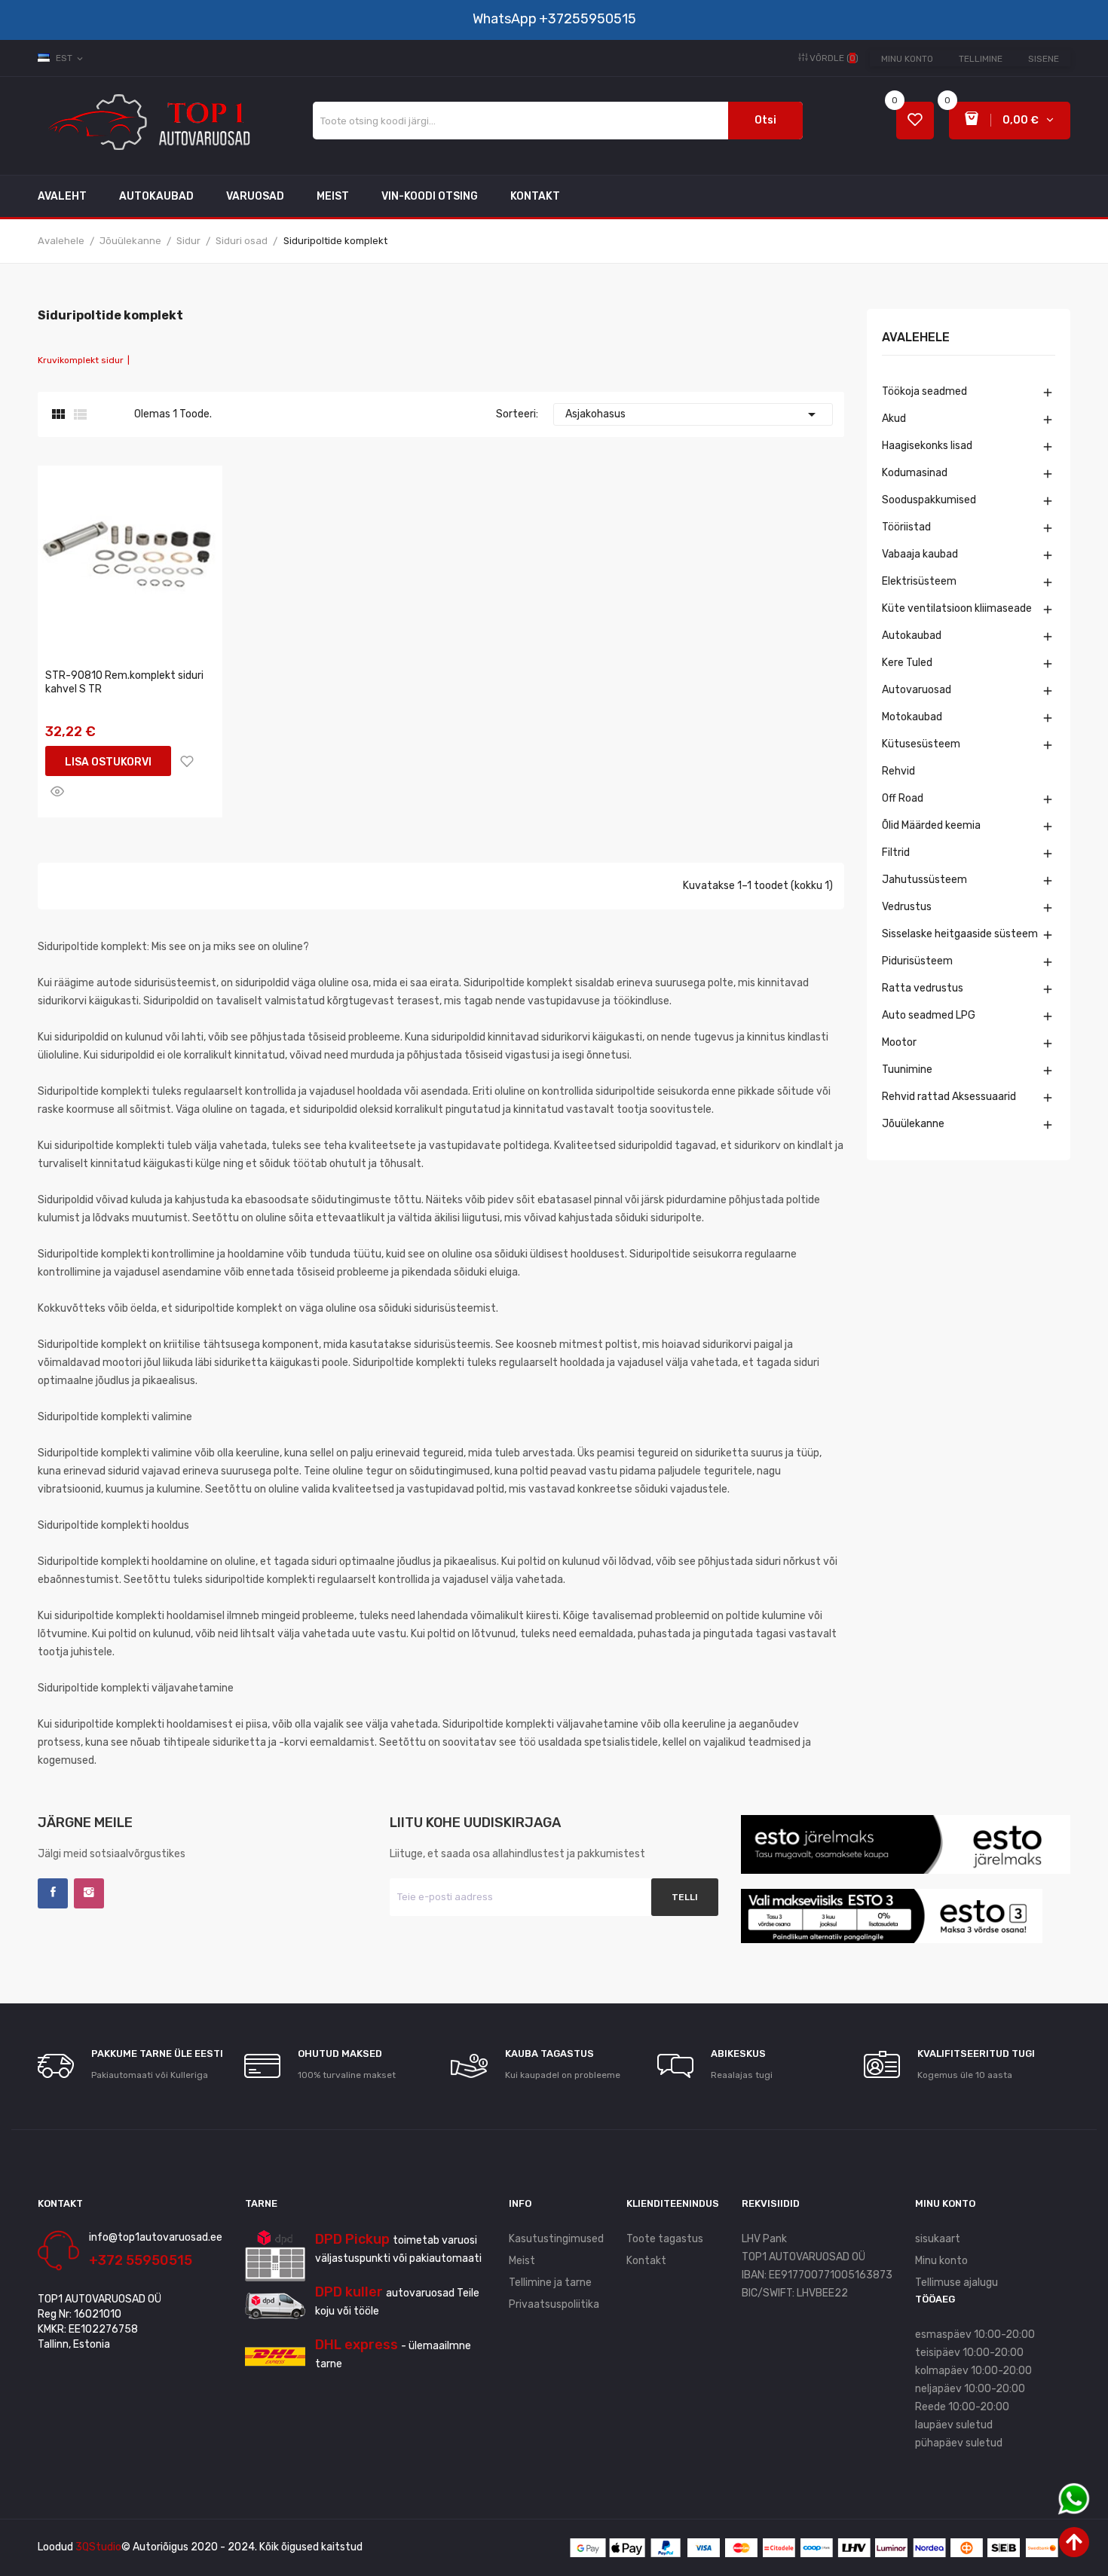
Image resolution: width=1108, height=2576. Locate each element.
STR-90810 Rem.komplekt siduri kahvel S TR (124, 682)
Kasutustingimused (556, 2239)
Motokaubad (912, 717)
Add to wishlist (187, 761)
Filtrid (896, 853)
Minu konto (907, 59)
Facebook (53, 1893)
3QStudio (98, 2547)
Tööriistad (906, 527)
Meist (522, 2261)
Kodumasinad (915, 473)
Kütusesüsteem (921, 744)
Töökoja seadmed (924, 391)
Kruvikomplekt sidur (81, 360)
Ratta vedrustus (923, 988)
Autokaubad (912, 636)
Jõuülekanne (913, 1124)
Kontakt (646, 2261)
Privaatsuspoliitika (554, 2304)
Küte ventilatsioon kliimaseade (957, 608)
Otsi (765, 120)
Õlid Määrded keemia (931, 825)
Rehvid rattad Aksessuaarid (949, 1097)
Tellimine (981, 59)
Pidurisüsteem (917, 961)
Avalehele (916, 338)
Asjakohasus (693, 414)
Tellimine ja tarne (550, 2283)
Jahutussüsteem (924, 880)
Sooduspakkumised (929, 500)
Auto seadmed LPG (929, 1015)
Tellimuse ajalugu (956, 2283)
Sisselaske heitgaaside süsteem (960, 934)
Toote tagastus (665, 2239)
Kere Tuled (907, 663)
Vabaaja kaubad (920, 554)
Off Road (903, 798)
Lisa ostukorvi (108, 762)
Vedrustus (907, 907)
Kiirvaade (57, 791)
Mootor (899, 1042)
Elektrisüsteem (919, 581)
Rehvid (898, 771)
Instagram (89, 1893)
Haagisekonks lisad (927, 446)
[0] (915, 121)
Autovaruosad (917, 690)
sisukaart (938, 2239)
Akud (894, 419)
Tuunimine (907, 1070)
